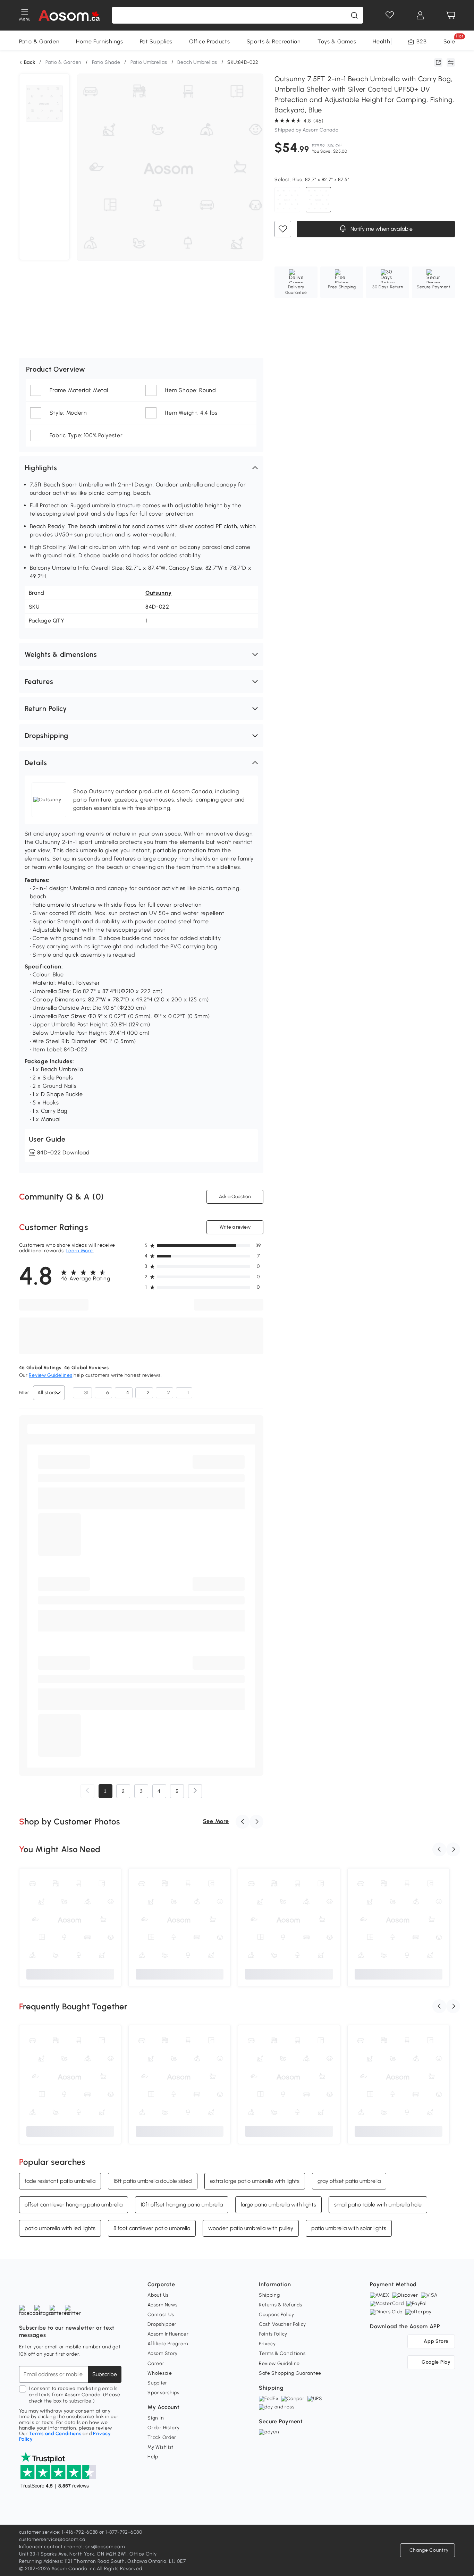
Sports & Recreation (274, 41)
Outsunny (159, 593)
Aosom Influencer (168, 2334)
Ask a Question (235, 1197)
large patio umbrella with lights (278, 2205)
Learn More (80, 1251)
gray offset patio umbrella (349, 2181)
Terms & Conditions (282, 2353)
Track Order (162, 2437)
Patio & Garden (39, 41)
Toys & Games (337, 41)
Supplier (157, 2383)
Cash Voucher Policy (282, 2324)
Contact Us (161, 2315)
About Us (158, 2295)
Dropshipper (162, 2324)
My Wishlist (160, 2447)
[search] (354, 15)
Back (30, 62)
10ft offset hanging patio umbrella (182, 2205)
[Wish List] (390, 15)
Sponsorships (163, 2393)
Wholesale (160, 2373)
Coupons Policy (277, 2315)
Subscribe (105, 2374)
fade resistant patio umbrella (60, 2181)
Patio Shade (106, 62)
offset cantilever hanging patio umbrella (74, 2205)
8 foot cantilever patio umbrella (152, 2228)
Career (156, 2363)
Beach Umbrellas (197, 62)
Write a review (235, 1227)
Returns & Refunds (281, 2305)
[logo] (69, 15)
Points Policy (273, 2334)
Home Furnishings (99, 41)
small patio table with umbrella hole (378, 2205)
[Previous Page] (87, 1791)
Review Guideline (279, 2363)
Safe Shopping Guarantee (290, 2373)
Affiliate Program (168, 2344)
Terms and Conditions (55, 2434)
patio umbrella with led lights (60, 2228)
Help (153, 2457)
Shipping (269, 2295)
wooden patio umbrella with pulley (251, 2228)
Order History (163, 2428)
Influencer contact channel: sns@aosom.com (72, 2547)
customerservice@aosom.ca (52, 2539)
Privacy (267, 2344)
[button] (141, 468)
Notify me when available (381, 229)
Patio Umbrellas (149, 62)
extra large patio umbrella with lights (255, 2181)
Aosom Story (163, 2353)
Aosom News (162, 2305)
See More (216, 1821)
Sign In (156, 2418)
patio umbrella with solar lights (349, 2228)
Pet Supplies (156, 41)
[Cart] (451, 15)
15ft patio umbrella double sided (153, 2181)
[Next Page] (195, 1791)
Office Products (210, 41)
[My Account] (420, 15)
